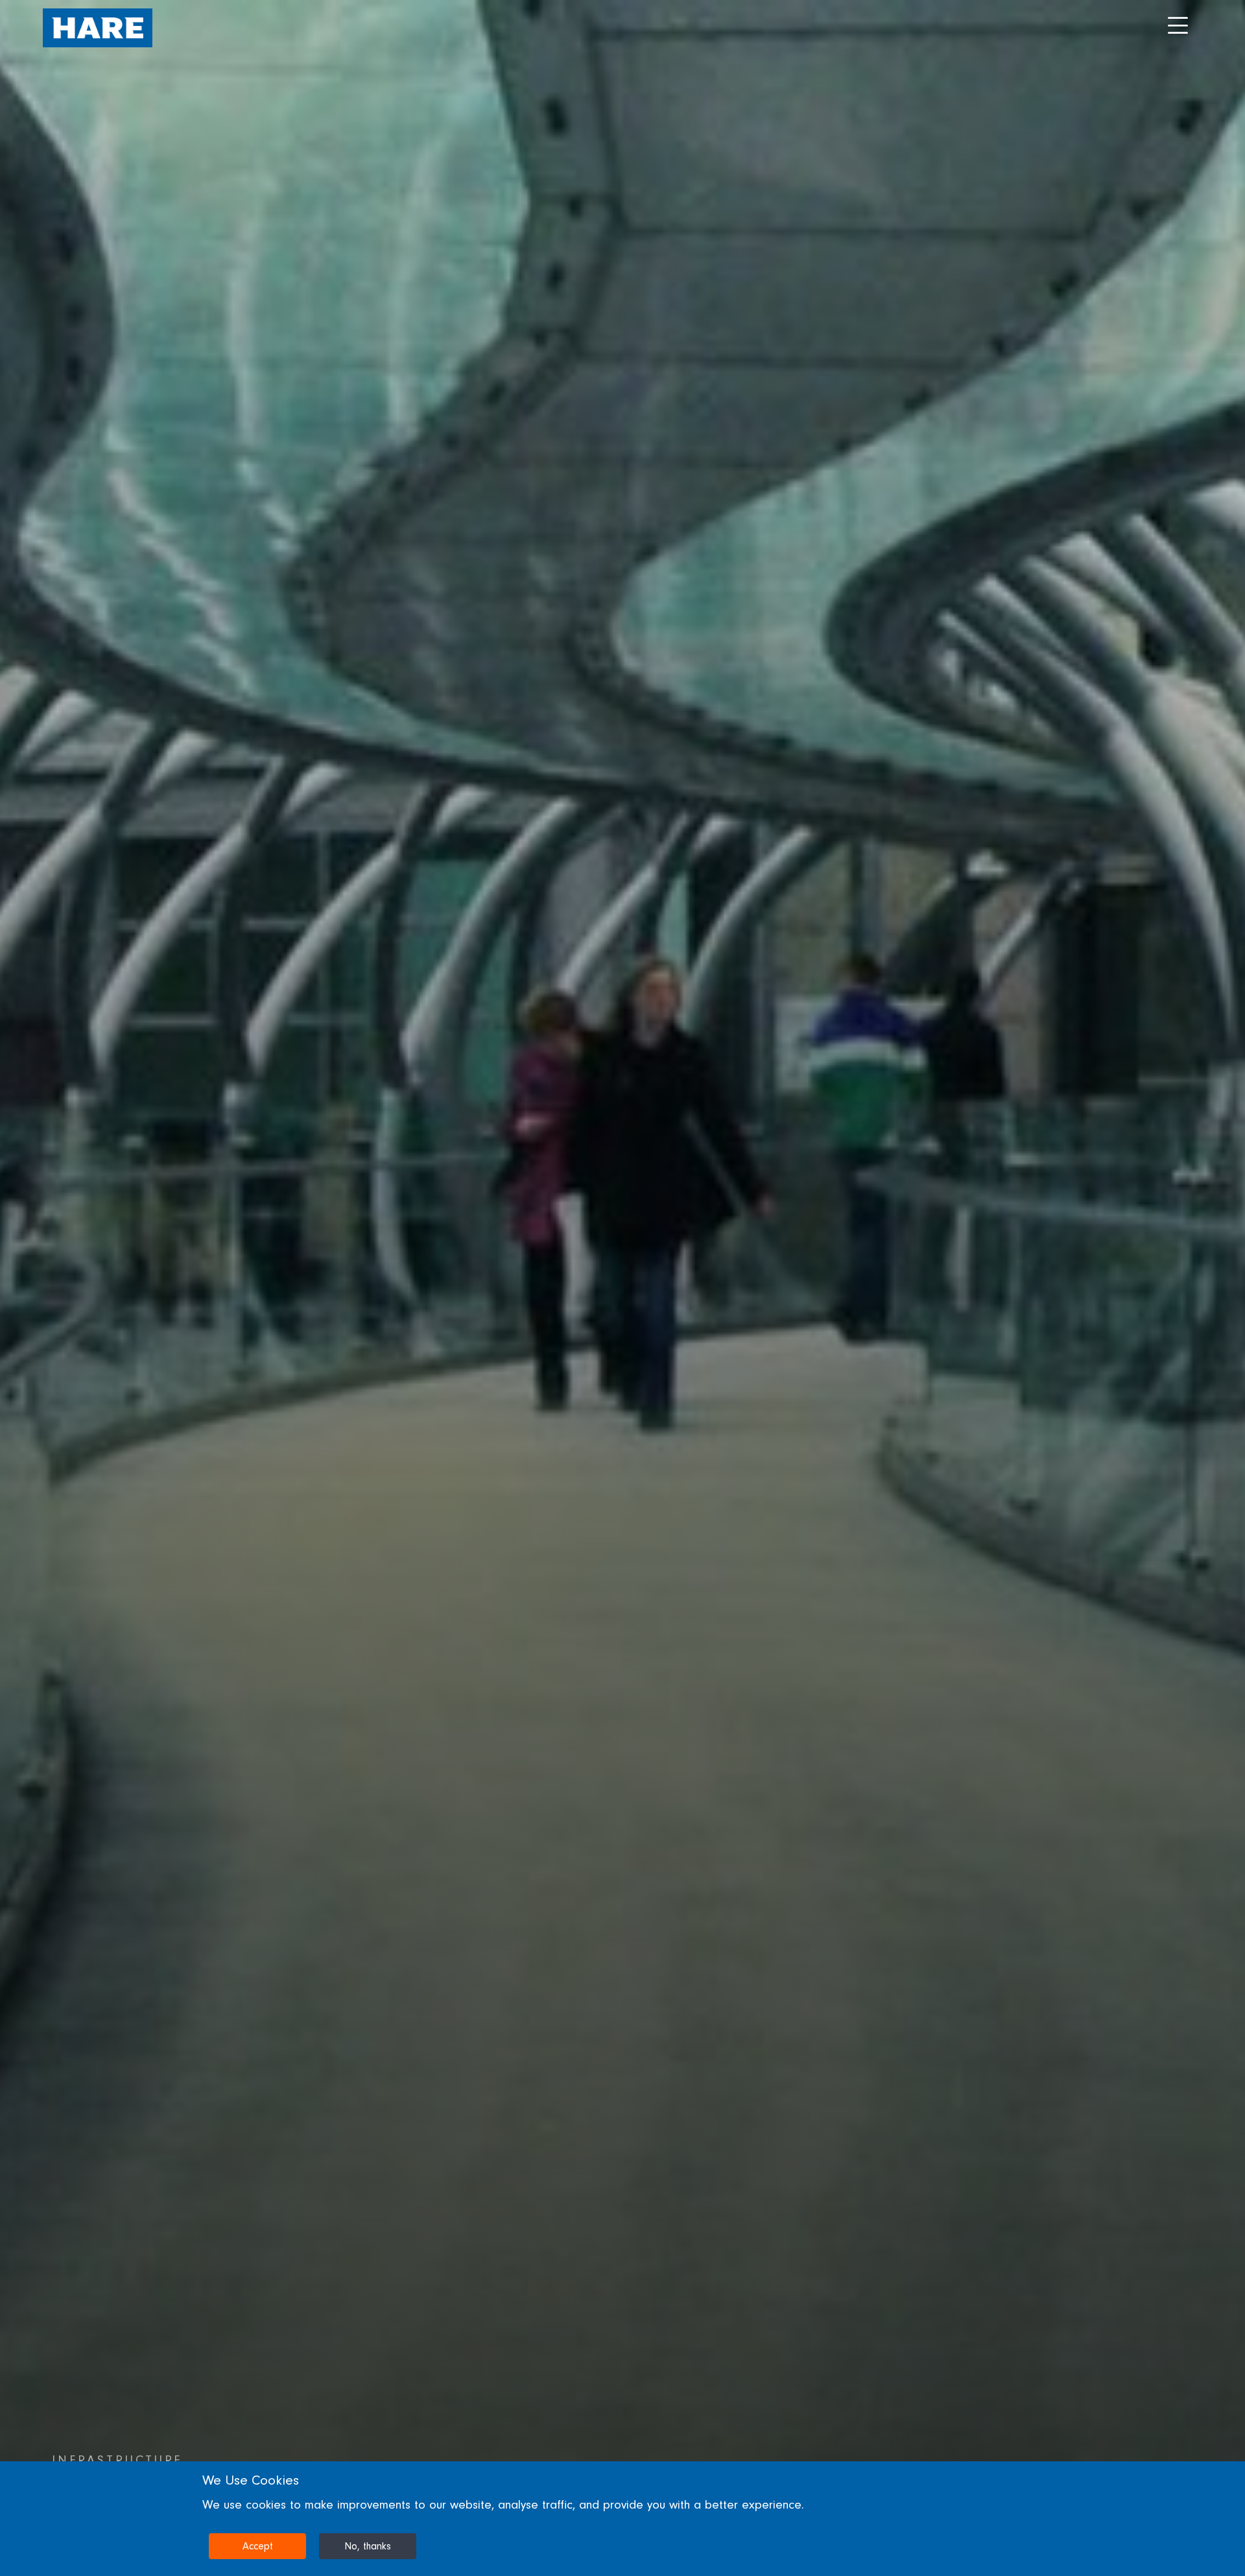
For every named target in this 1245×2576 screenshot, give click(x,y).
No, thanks (368, 2546)
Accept (258, 2546)
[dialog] (622, 2519)
